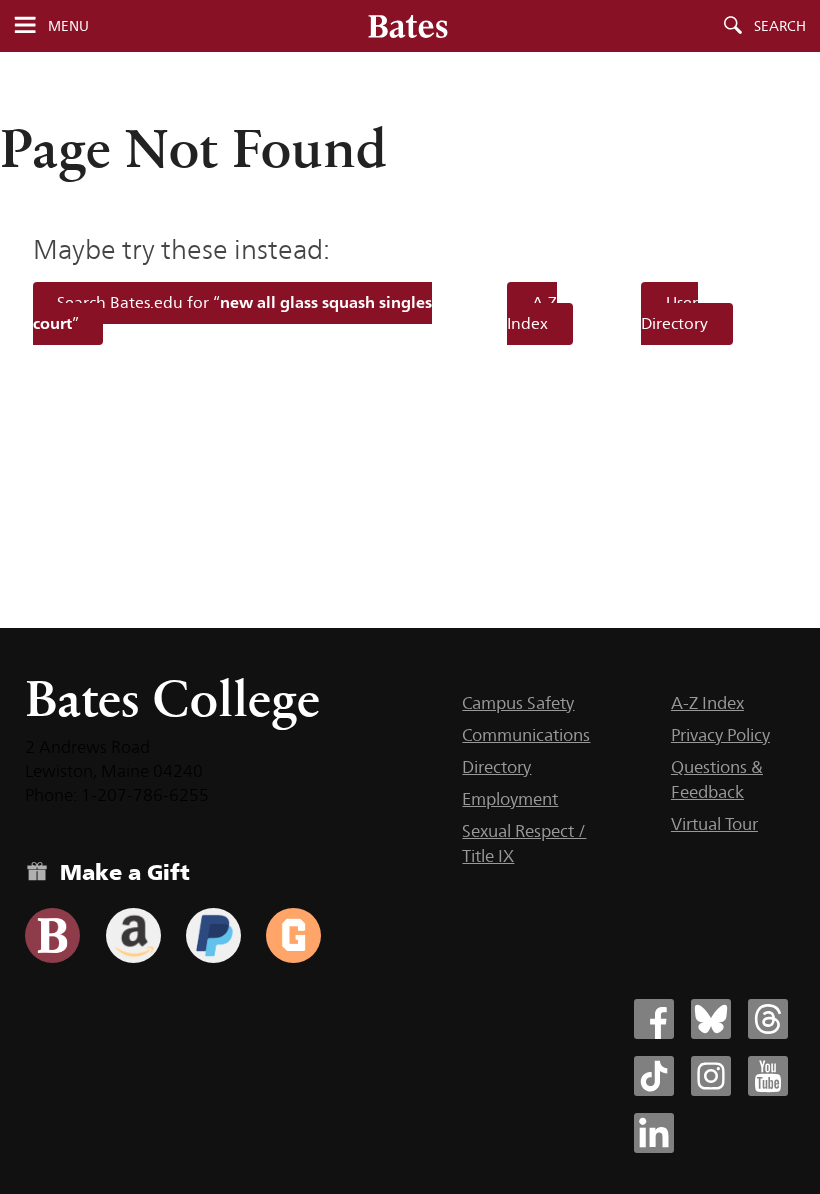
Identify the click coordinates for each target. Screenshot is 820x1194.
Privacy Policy (720, 735)
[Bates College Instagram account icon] (711, 1076)
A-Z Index (532, 313)
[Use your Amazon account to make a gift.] (133, 935)
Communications (526, 735)
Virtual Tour (714, 824)
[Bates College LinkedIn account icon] (654, 1133)
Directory (496, 767)
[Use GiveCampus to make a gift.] (293, 935)
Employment (510, 799)
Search (780, 26)
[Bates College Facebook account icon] (654, 1019)
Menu (68, 26)
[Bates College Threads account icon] (768, 1019)
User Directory (674, 313)
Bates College (172, 698)
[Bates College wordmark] (408, 26)
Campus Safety (518, 703)
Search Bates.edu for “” (233, 313)
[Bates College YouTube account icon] (768, 1076)
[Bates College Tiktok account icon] (654, 1076)
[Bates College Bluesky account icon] (711, 1019)
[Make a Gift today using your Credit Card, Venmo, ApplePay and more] (52, 935)
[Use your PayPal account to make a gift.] (213, 935)
